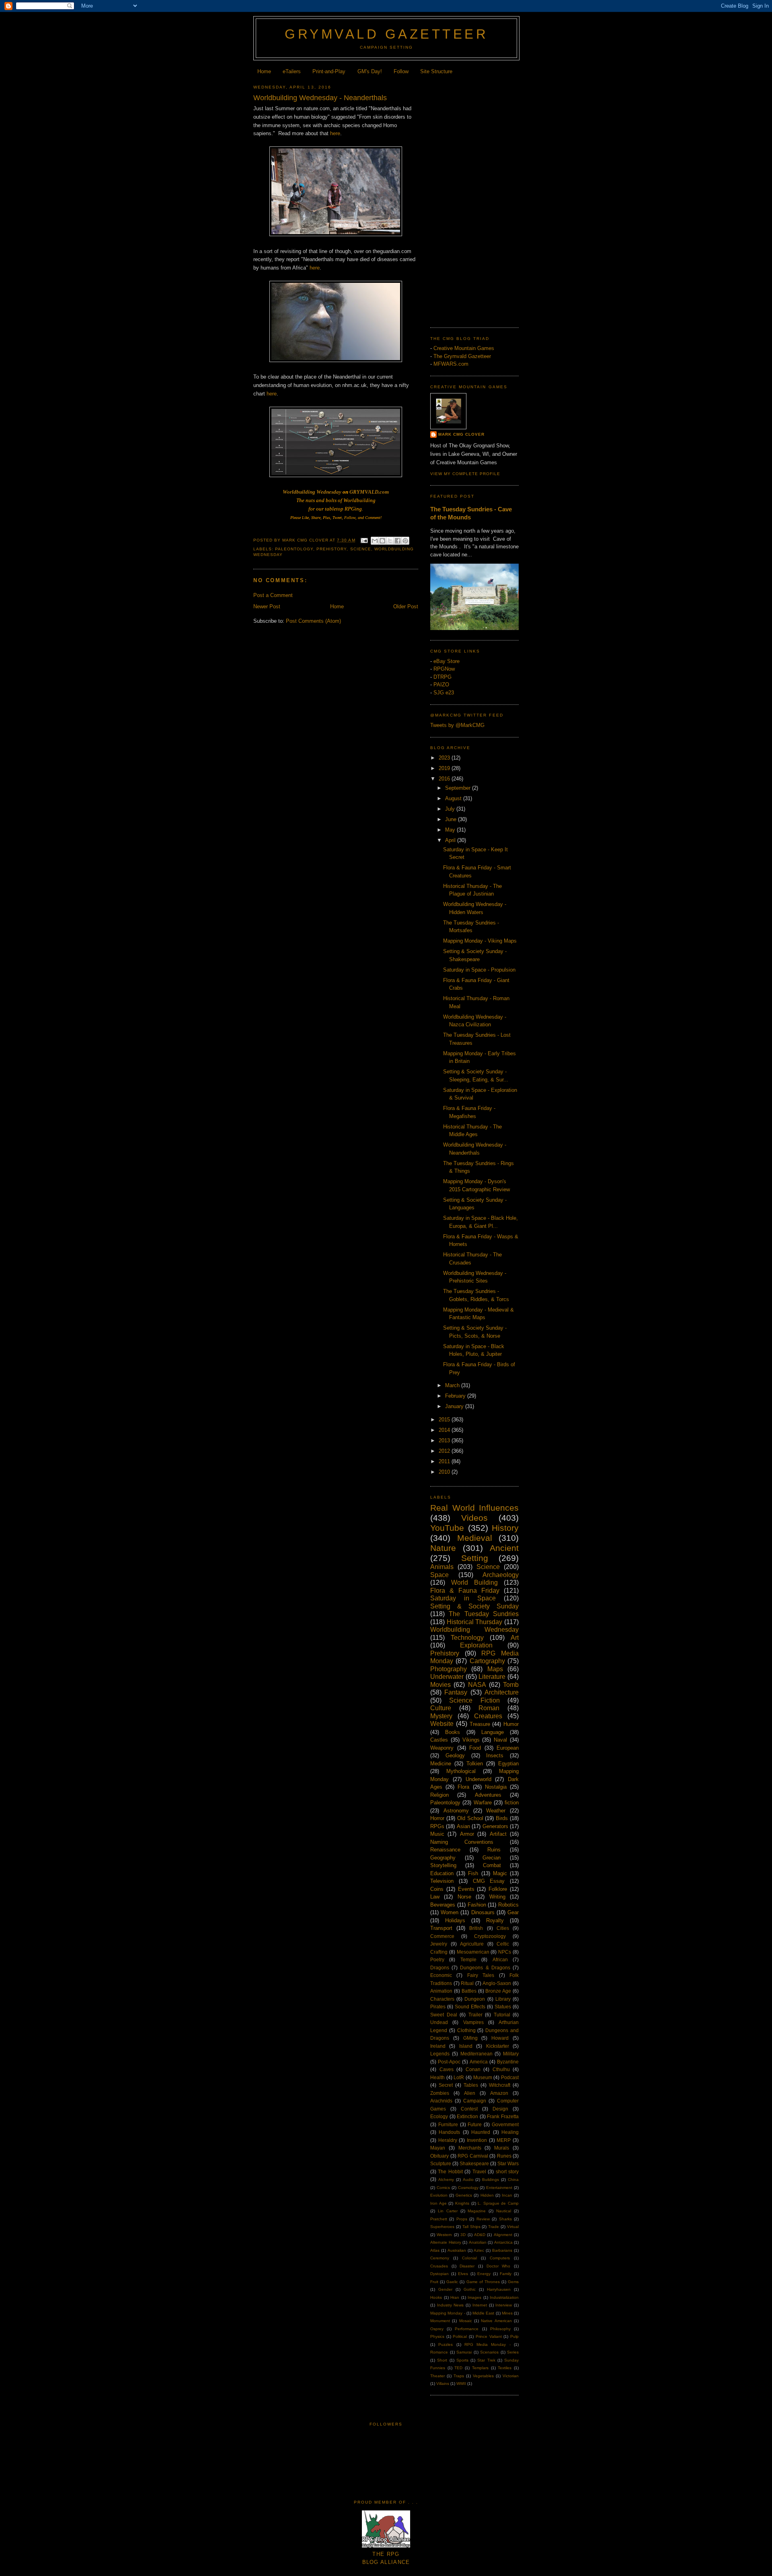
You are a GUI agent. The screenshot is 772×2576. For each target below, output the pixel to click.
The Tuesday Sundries (484, 1614)
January (455, 1406)
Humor (511, 1724)
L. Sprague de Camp (498, 2203)
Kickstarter (498, 2046)
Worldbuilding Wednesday (312, 492)
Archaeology (501, 1575)
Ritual (467, 1983)
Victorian (511, 2376)
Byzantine (508, 2062)
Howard (500, 2038)
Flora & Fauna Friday (465, 1591)
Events (466, 1889)
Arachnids (441, 2101)
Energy (484, 2274)
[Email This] (375, 541)
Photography (449, 1669)
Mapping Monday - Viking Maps (480, 941)
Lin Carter (448, 2211)
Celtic (503, 1944)
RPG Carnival (473, 2156)
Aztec (479, 2250)
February (456, 1396)
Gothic (470, 2289)
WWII (461, 2383)
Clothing (466, 2030)
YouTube (447, 1528)
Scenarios (489, 2352)
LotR (459, 2077)
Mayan (438, 2148)
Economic (441, 1975)
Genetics (464, 2195)
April (451, 840)
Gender (445, 2289)
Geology (455, 1755)
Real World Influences (474, 1508)
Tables (471, 2085)
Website (442, 1724)
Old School (470, 1818)
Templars (480, 2368)
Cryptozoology (490, 1936)
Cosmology (468, 2188)
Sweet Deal (444, 2015)
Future (475, 2124)
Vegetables (483, 2376)
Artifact (498, 1834)
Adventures (488, 1795)
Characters (442, 1999)
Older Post (406, 606)
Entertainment (499, 2188)
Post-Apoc (449, 2062)
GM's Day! (370, 71)
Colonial (469, 2258)
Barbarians (502, 2250)
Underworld (478, 1779)
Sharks (505, 2219)
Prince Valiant (489, 2336)
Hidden (487, 2195)
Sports (462, 2360)
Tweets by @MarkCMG (457, 725)
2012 (445, 1451)
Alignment (503, 2235)
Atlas (435, 2250)
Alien (470, 2093)
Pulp (514, 2336)
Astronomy (456, 1811)
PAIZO (441, 685)
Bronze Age (498, 1991)
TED (458, 2368)
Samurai (464, 2352)
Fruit (434, 2282)
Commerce (442, 1936)
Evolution (439, 2195)
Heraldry (448, 2140)
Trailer (475, 2015)
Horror (437, 1818)
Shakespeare (474, 2163)
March (453, 1385)
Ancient (504, 1548)
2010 (445, 1472)
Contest (469, 2109)
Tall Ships (471, 2227)
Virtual (513, 2227)
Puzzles (446, 2344)
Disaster (467, 2266)
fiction (512, 1803)
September (459, 788)
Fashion (477, 1905)
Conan (473, 2069)
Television (442, 1881)
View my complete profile (465, 474)
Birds (502, 1818)
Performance (467, 2329)
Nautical (504, 2211)
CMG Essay (489, 1881)
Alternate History (446, 2242)
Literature (492, 1677)
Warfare (483, 1803)
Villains (443, 2383)
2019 (445, 768)
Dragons (440, 1968)
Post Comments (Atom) (313, 621)
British (476, 1928)
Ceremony (440, 2258)
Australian (457, 2250)
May (451, 830)
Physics (437, 2336)
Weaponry (442, 1748)
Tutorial (502, 2015)
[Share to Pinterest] (405, 541)
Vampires (473, 2022)
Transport (441, 1928)
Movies (440, 1685)
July (451, 809)
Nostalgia (496, 1787)
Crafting (439, 1952)
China (513, 2180)
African (500, 1959)
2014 (445, 1430)
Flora (463, 1787)
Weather (496, 1811)
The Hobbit (450, 2171)
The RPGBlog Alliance (386, 2558)
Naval (500, 1740)
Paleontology (294, 549)
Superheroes (442, 2227)
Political (460, 2336)
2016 (445, 779)
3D (463, 2235)
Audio (468, 2180)
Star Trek (486, 2360)
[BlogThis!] (382, 541)
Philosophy (500, 2329)
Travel (479, 2171)
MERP (504, 2140)
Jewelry (439, 1944)
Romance (439, 2352)
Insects (495, 1755)
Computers (500, 2258)
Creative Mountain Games (464, 348)
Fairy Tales (481, 1975)
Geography (443, 1858)
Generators (495, 1826)
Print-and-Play (329, 71)
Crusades (439, 2266)
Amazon (499, 2093)
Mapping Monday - (448, 2313)
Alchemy (446, 2180)
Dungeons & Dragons (485, 1968)
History (505, 1528)
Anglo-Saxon (497, 1983)
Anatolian (478, 2242)
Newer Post (267, 606)
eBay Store (447, 661)
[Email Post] (364, 540)
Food (475, 1748)
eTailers (292, 71)
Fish (473, 1873)
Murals (502, 2148)
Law (435, 1897)
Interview (504, 2305)
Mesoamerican (473, 1952)
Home (264, 71)
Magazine (477, 2211)
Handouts (449, 2132)
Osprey (437, 2329)
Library (503, 1999)
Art (515, 1638)
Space (439, 1575)
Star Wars (508, 2163)
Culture (441, 1708)
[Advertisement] (474, 199)
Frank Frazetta (503, 2116)
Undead (439, 2022)
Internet (480, 2305)
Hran (455, 2297)
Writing (497, 1897)
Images (474, 2297)
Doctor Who (499, 2266)
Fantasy (456, 1692)
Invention (477, 2140)
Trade (494, 2227)
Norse (464, 1897)
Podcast (510, 2077)
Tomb (511, 1685)
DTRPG (442, 677)
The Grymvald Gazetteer (462, 356)
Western (444, 2235)
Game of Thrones (483, 2282)
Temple (468, 1959)
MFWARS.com (451, 364)
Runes (504, 2156)
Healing (510, 2132)
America (479, 2062)
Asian (463, 1826)
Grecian (492, 1858)
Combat (492, 1865)
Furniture (448, 2124)
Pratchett (439, 2219)
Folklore (498, 1889)
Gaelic (452, 2282)
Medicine (441, 1764)
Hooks (436, 2297)
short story (507, 2171)
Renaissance (445, 1850)
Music (437, 1834)
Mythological (461, 1771)
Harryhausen (499, 2289)
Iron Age (438, 2203)
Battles (469, 1991)
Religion (439, 1795)
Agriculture (472, 1944)
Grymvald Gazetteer (386, 34)
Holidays (455, 1920)
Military (511, 2054)
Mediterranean (476, 2054)
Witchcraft (500, 2085)
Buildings (491, 2180)
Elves (463, 2274)
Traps (459, 2376)
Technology (467, 1638)
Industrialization (504, 2297)
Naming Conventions (462, 1842)
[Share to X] (390, 541)
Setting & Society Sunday (474, 1606)
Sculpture (441, 2163)
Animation (441, 1991)
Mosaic (466, 2321)
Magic (500, 1873)
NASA (477, 1685)
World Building (474, 1582)
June (452, 819)
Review (483, 2219)
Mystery (441, 1716)
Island (466, 2046)
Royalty (495, 1920)
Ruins (494, 1850)
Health (437, 2077)
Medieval (475, 1538)
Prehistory (332, 549)
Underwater (447, 1677)
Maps (495, 1669)
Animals (442, 1567)
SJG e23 (444, 693)
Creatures (488, 1716)
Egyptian (508, 1764)
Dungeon (475, 1999)
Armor (467, 1834)
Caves (447, 2069)
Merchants (470, 2148)
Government (505, 2124)
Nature (443, 1548)
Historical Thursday (475, 1622)
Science (361, 549)
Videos (474, 1518)
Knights (462, 2203)
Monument (440, 2321)
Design (500, 2109)
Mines (507, 2313)
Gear (513, 1912)
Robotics (508, 1905)
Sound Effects (470, 2007)
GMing (470, 2038)
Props (462, 2219)
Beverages (443, 1905)
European (508, 1748)
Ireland (438, 2046)
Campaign (475, 2101)
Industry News (451, 2305)
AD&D (480, 2235)
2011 (445, 1461)
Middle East (483, 2313)
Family (506, 2274)
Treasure (480, 1724)
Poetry (437, 1959)
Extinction (467, 2116)
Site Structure (436, 71)
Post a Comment (273, 595)
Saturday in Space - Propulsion (479, 970)
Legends (440, 2054)
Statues (503, 2007)
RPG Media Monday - (488, 2344)
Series (513, 2352)
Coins (437, 1889)
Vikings (471, 1740)
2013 (445, 1440)
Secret (446, 2085)
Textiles (505, 2368)
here (335, 133)
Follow (401, 71)
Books (453, 1732)
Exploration (476, 1645)
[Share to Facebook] (398, 541)
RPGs (437, 1826)
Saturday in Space (463, 1598)
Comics (443, 2188)
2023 (445, 758)
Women (450, 1912)
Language (493, 1732)
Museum (483, 2077)
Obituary (439, 2156)
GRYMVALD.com (369, 492)
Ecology (439, 2116)
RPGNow (444, 669)
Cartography (487, 1661)
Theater (437, 2376)
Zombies (440, 2093)
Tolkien (475, 1764)
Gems (513, 2282)
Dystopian (439, 2274)
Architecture (502, 1692)
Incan (507, 2195)
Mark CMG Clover (461, 434)
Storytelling (443, 1865)
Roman (489, 1708)
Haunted (481, 2132)
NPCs (505, 1952)
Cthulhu (501, 2069)
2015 (445, 1420)
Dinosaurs (483, 1912)
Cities (503, 1928)
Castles (439, 1740)
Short (442, 2360)
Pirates (438, 2007)
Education (442, 1873)
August (454, 798)
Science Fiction (474, 1700)
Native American (496, 2321)
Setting (475, 1558)
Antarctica (503, 2242)
